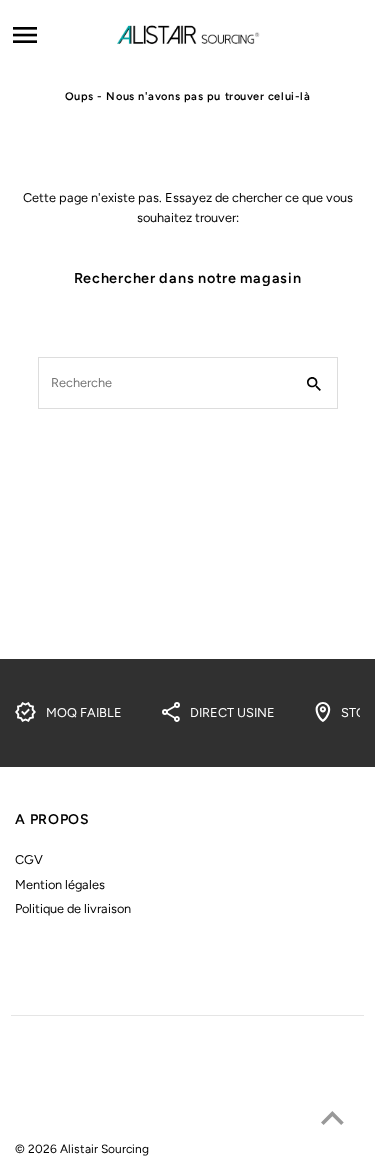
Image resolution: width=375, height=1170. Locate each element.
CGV (29, 859)
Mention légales (60, 884)
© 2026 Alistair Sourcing (82, 1149)
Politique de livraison (73, 908)
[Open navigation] (57, 35)
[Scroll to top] (332, 1117)
